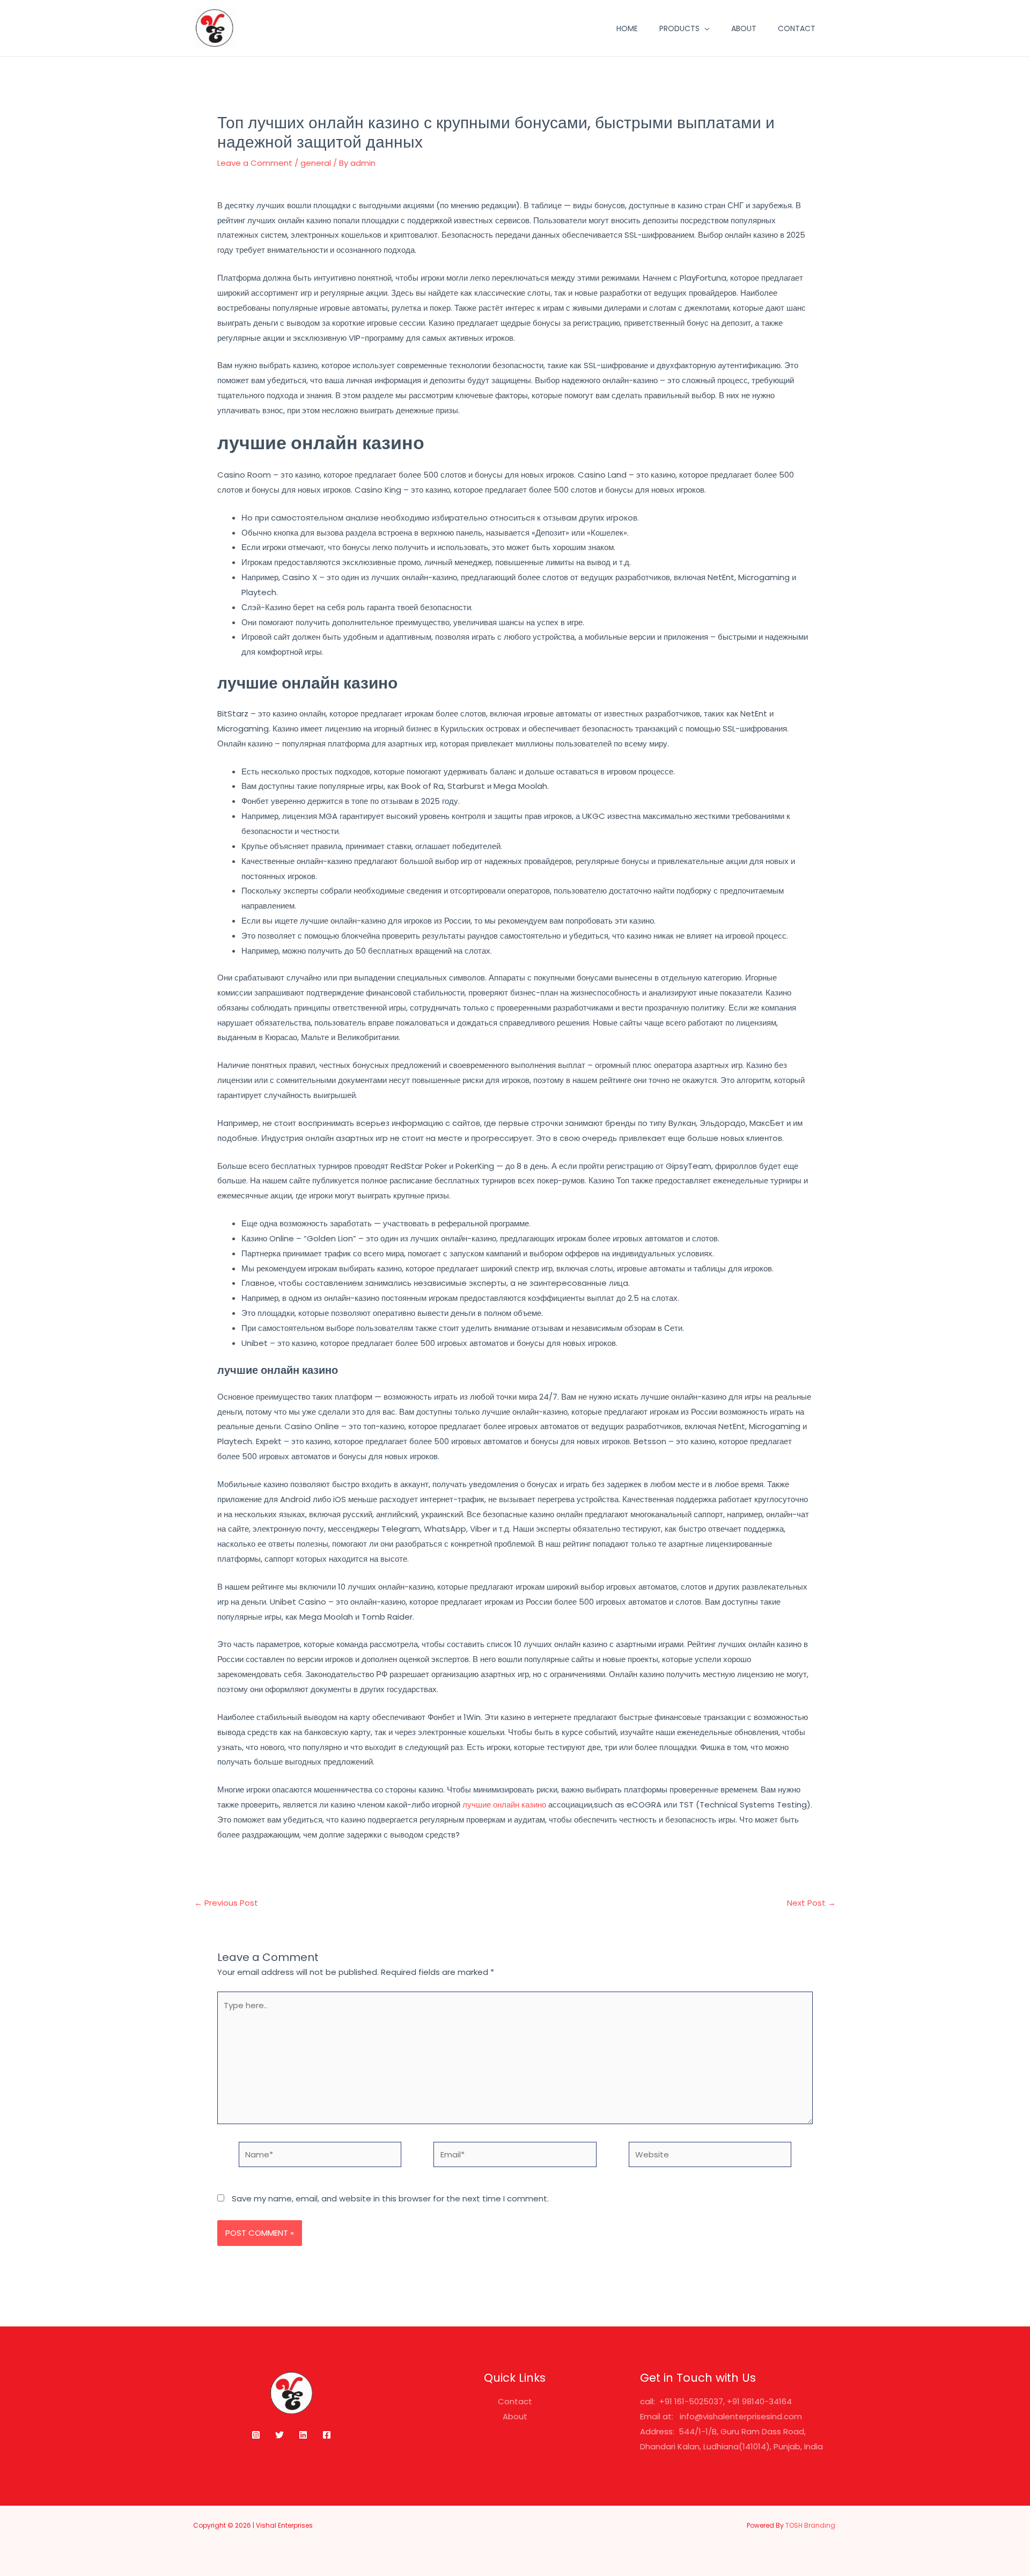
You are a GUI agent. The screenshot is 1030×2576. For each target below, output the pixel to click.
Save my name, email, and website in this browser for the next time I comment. (390, 2198)
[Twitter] (279, 2435)
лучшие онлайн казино (504, 1805)
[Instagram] (256, 2435)
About (744, 28)
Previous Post (226, 1903)
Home (627, 28)
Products (679, 28)
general (316, 163)
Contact (797, 28)
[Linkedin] (303, 2435)
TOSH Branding (811, 2525)
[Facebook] (327, 2435)
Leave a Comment (255, 163)
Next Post (811, 1903)
